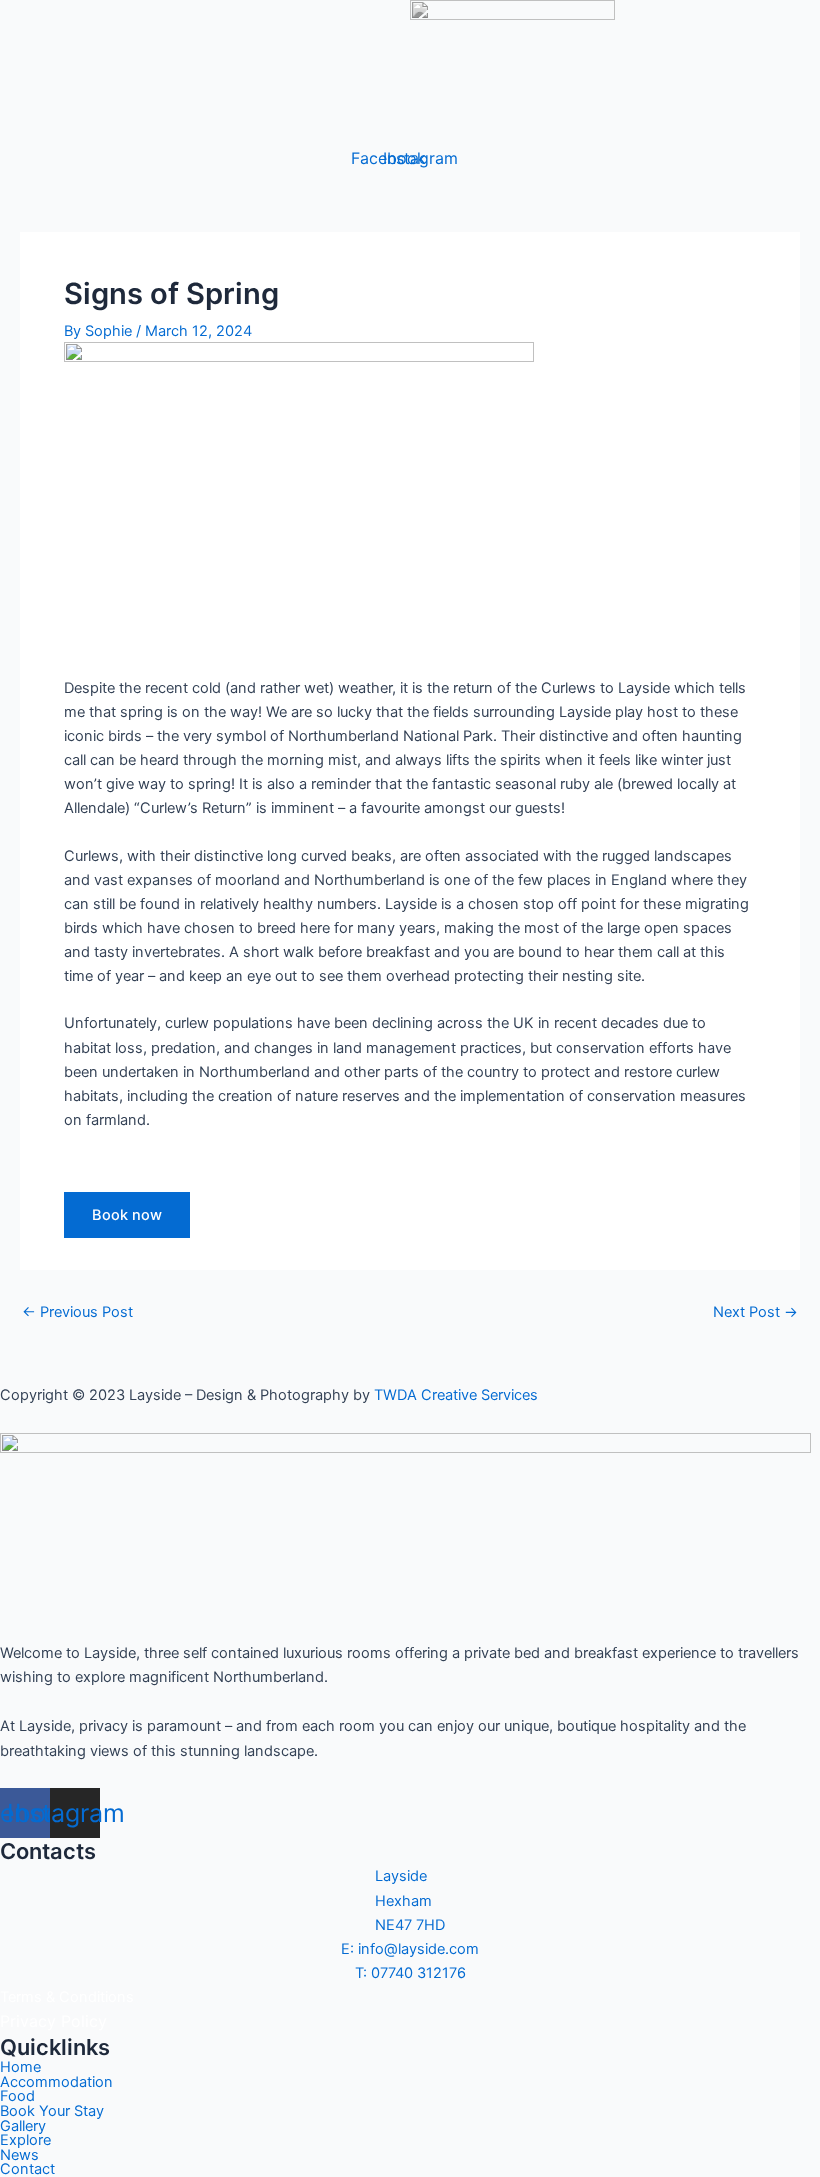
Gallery (23, 2126)
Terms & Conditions (67, 1997)
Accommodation (56, 2082)
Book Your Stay (52, 2111)
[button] (578, 122)
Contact (27, 2169)
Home (20, 2067)
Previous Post (77, 1312)
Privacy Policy (53, 2021)
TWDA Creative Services (456, 1395)
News (19, 2155)
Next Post (755, 1312)
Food (17, 2096)
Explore (25, 2140)
